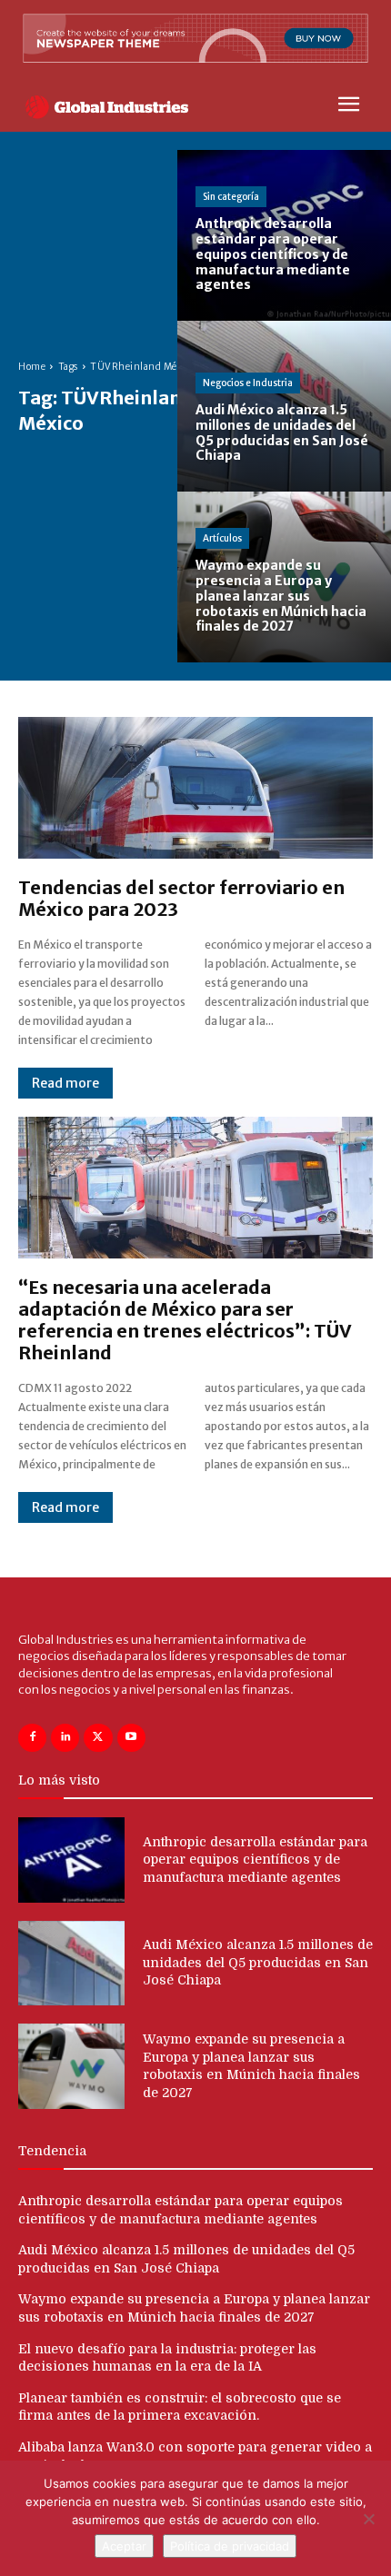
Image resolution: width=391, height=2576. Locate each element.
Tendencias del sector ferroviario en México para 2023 (181, 898)
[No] (368, 2519)
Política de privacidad (230, 2546)
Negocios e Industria (248, 383)
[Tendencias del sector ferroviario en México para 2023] (195, 788)
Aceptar (124, 2546)
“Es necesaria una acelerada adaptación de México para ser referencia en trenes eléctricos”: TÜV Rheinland (185, 1320)
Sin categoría (231, 197)
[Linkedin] (65, 1738)
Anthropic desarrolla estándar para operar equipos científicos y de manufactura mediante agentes (255, 1860)
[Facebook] (32, 1738)
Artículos (222, 538)
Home (32, 367)
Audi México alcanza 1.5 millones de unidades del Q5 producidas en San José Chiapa (258, 1962)
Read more (65, 1083)
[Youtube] (131, 1738)
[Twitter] (98, 1738)
